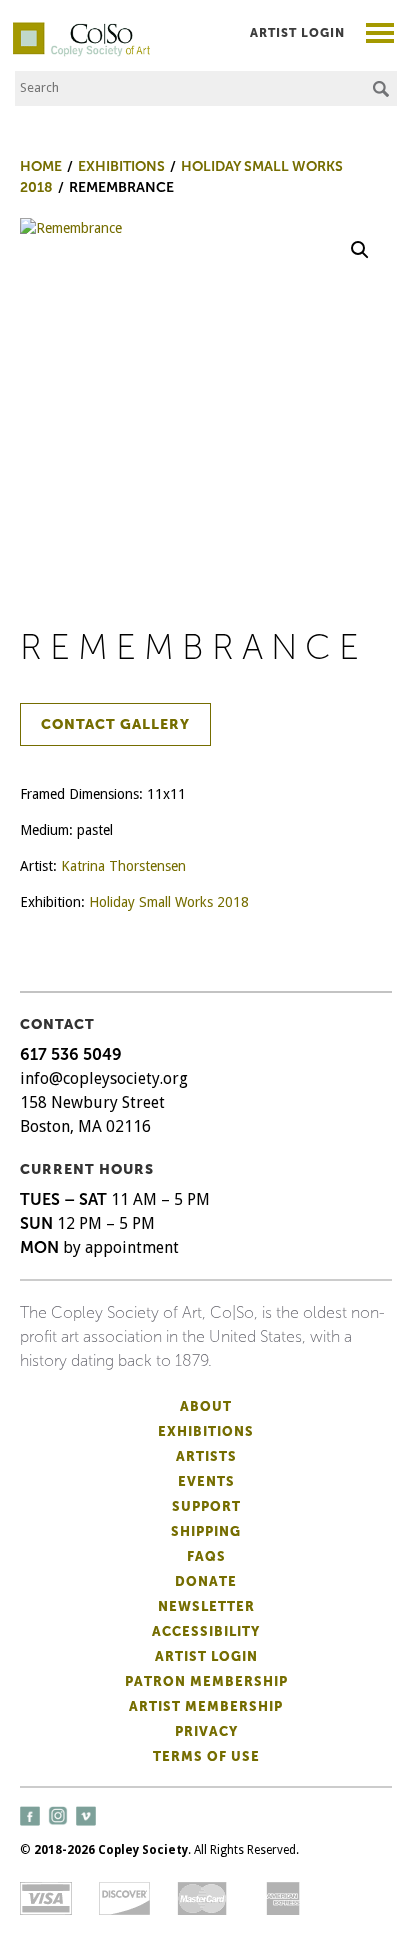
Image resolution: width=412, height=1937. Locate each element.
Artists (206, 1456)
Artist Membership (206, 1706)
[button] (360, 250)
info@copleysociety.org (104, 1078)
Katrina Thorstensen (123, 866)
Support (206, 1506)
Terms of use (206, 1756)
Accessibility (206, 1631)
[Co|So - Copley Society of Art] (81, 30)
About (206, 1406)
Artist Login (297, 33)
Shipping (206, 1531)
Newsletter (206, 1606)
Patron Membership (206, 1681)
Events (206, 1481)
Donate (206, 1581)
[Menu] (380, 35)
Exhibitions (206, 1431)
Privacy (206, 1731)
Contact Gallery (115, 724)
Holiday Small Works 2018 (169, 902)
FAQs (206, 1556)
